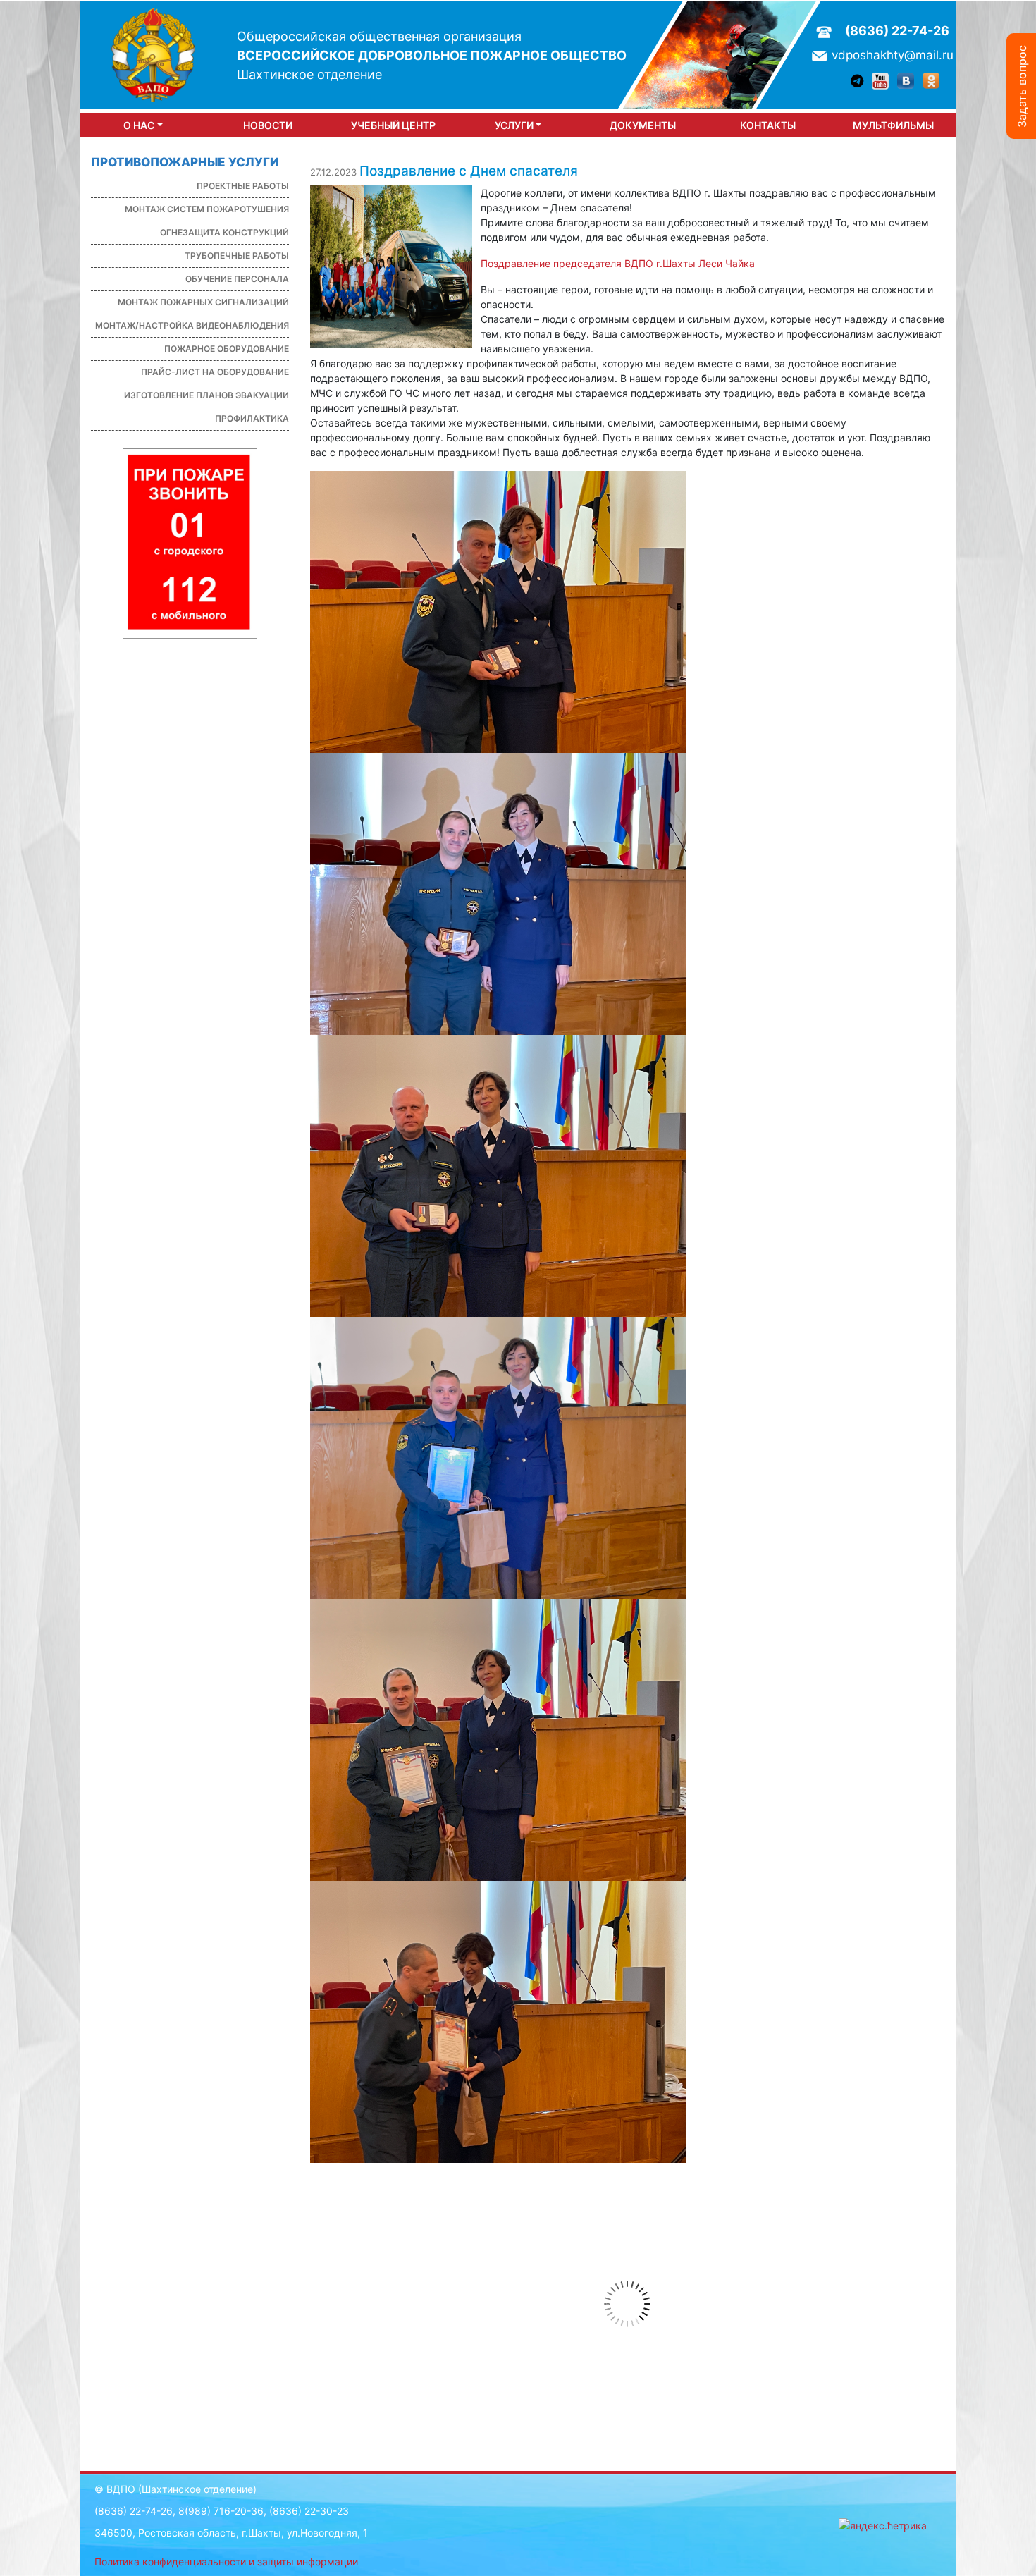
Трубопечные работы (237, 256)
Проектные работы (243, 186)
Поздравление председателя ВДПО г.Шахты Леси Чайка (618, 263)
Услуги (514, 125)
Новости (268, 125)
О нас (139, 125)
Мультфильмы (893, 125)
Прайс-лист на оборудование (215, 372)
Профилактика (252, 418)
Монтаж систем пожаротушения (207, 209)
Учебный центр (393, 125)
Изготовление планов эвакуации (206, 395)
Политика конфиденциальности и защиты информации (226, 2562)
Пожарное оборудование (227, 349)
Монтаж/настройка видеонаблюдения (192, 325)
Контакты (768, 125)
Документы (643, 125)
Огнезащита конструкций (224, 232)
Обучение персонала (237, 279)
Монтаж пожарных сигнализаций (203, 302)
